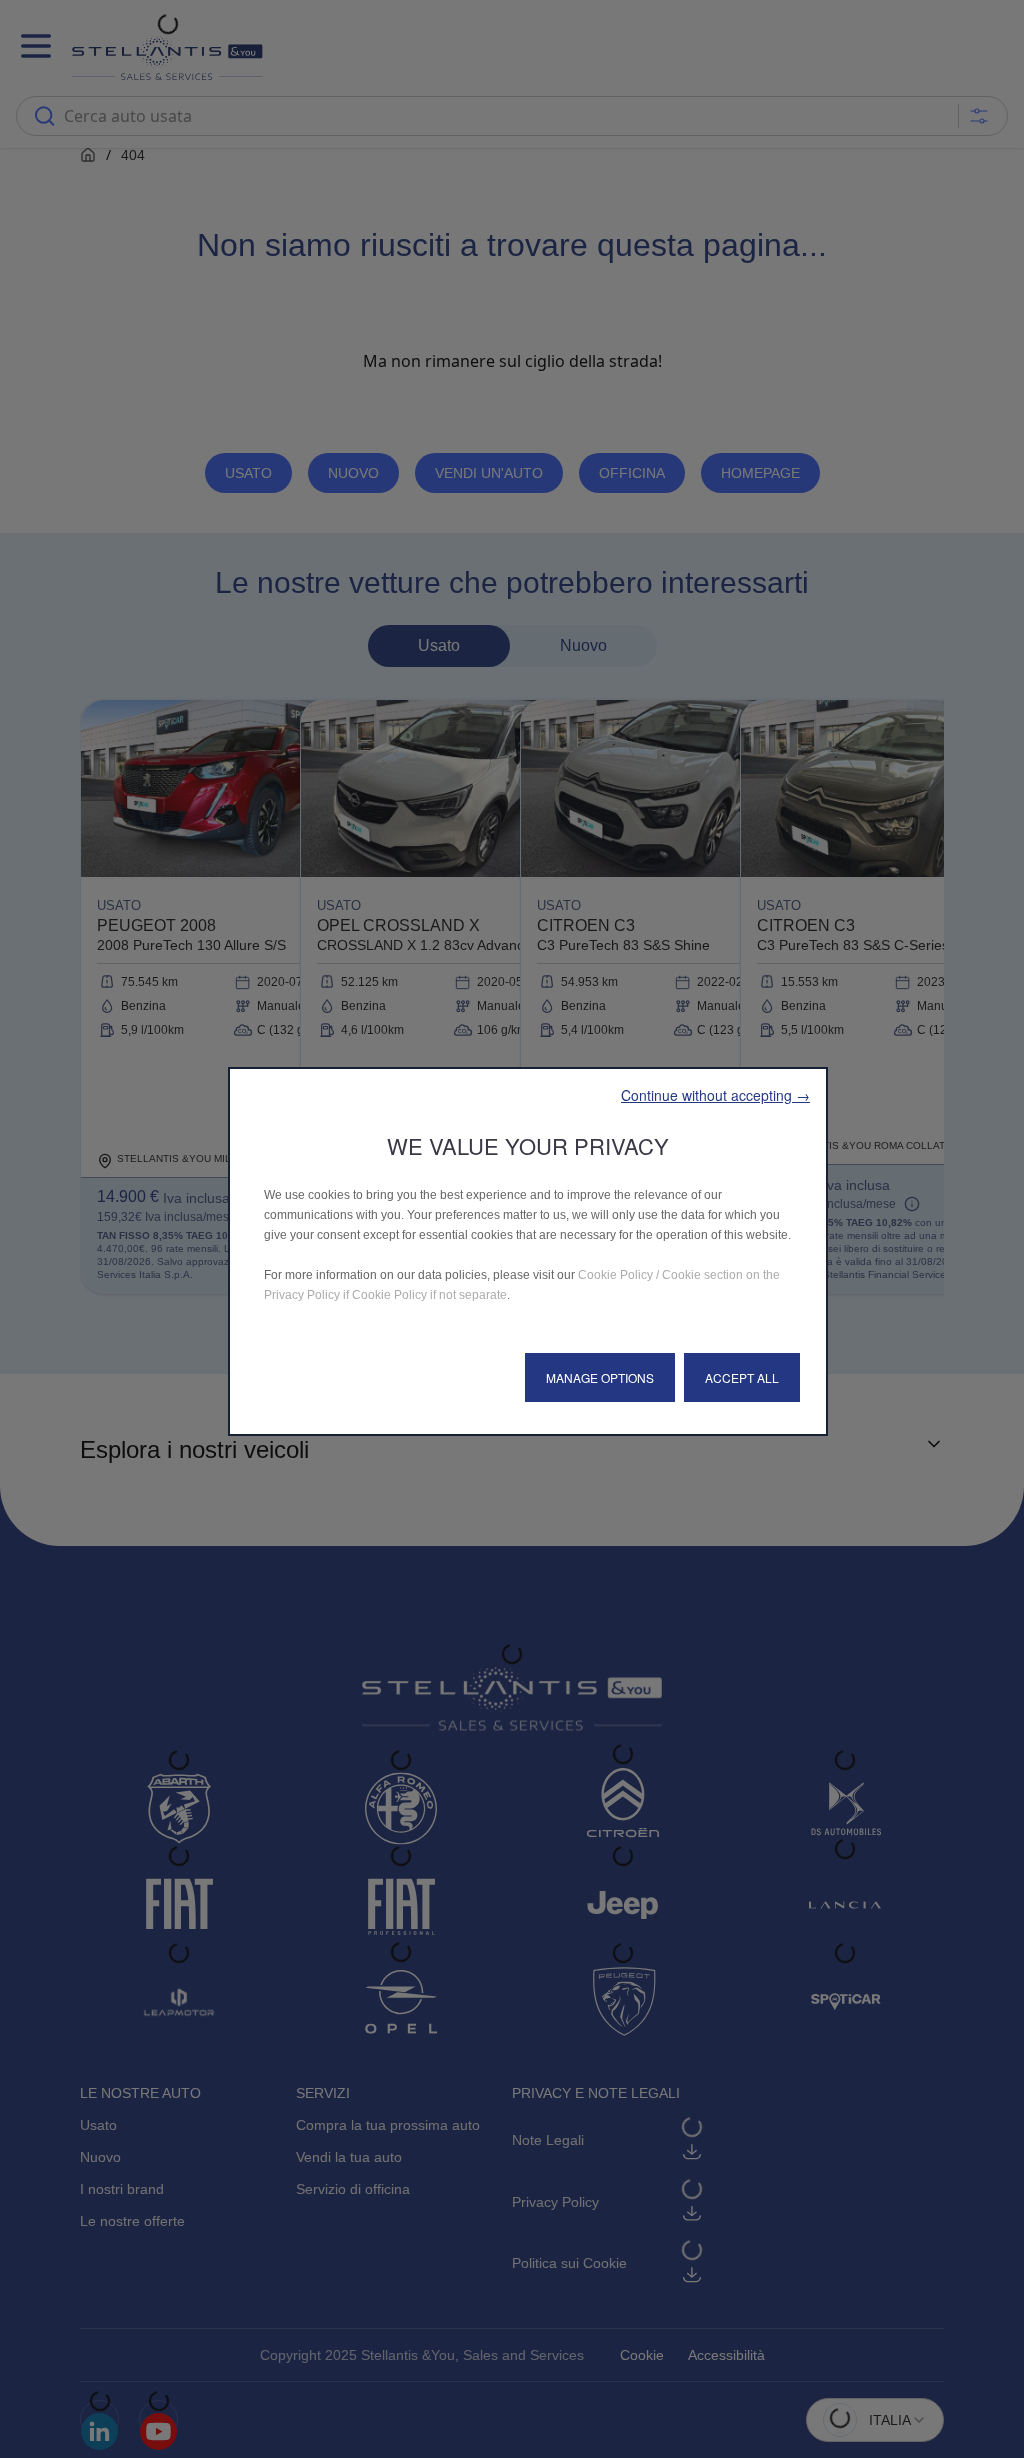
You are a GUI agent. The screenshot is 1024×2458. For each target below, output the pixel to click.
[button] (715, 1095)
